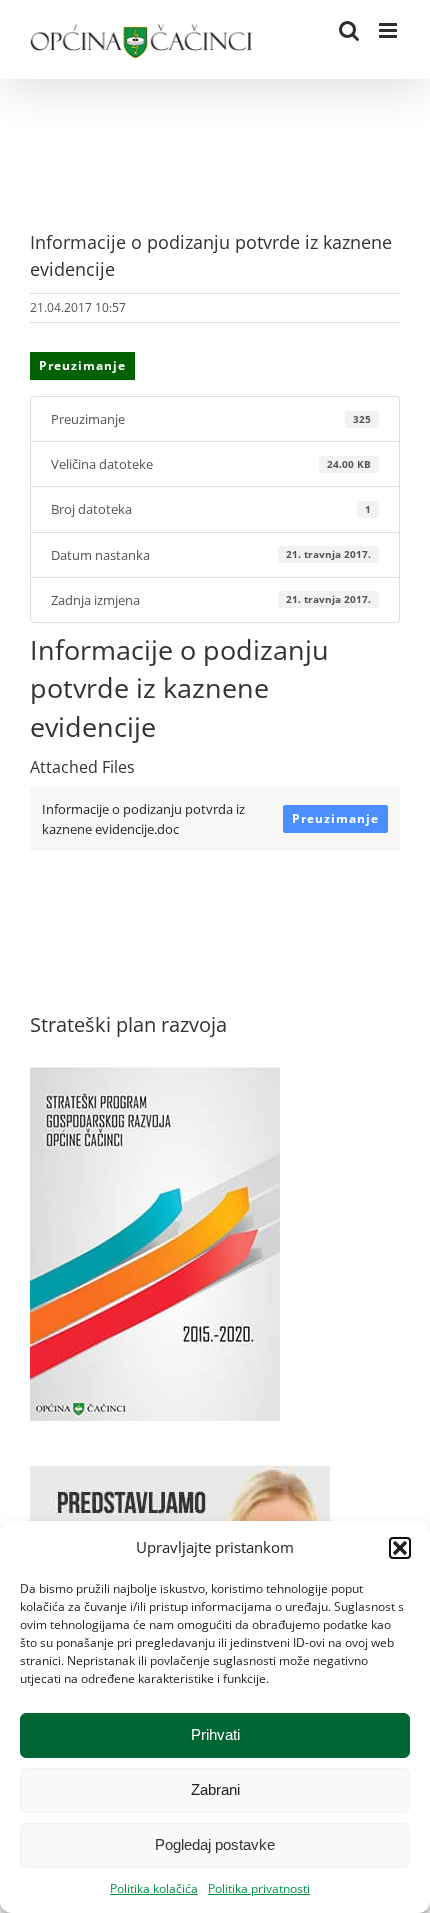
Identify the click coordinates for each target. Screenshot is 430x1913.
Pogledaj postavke (215, 1844)
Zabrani (215, 1789)
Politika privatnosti (259, 1888)
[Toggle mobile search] (349, 30)
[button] (400, 1548)
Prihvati (215, 1734)
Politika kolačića (154, 1888)
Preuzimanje (82, 365)
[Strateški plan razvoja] (155, 1077)
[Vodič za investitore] (180, 1476)
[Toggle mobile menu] (389, 30)
